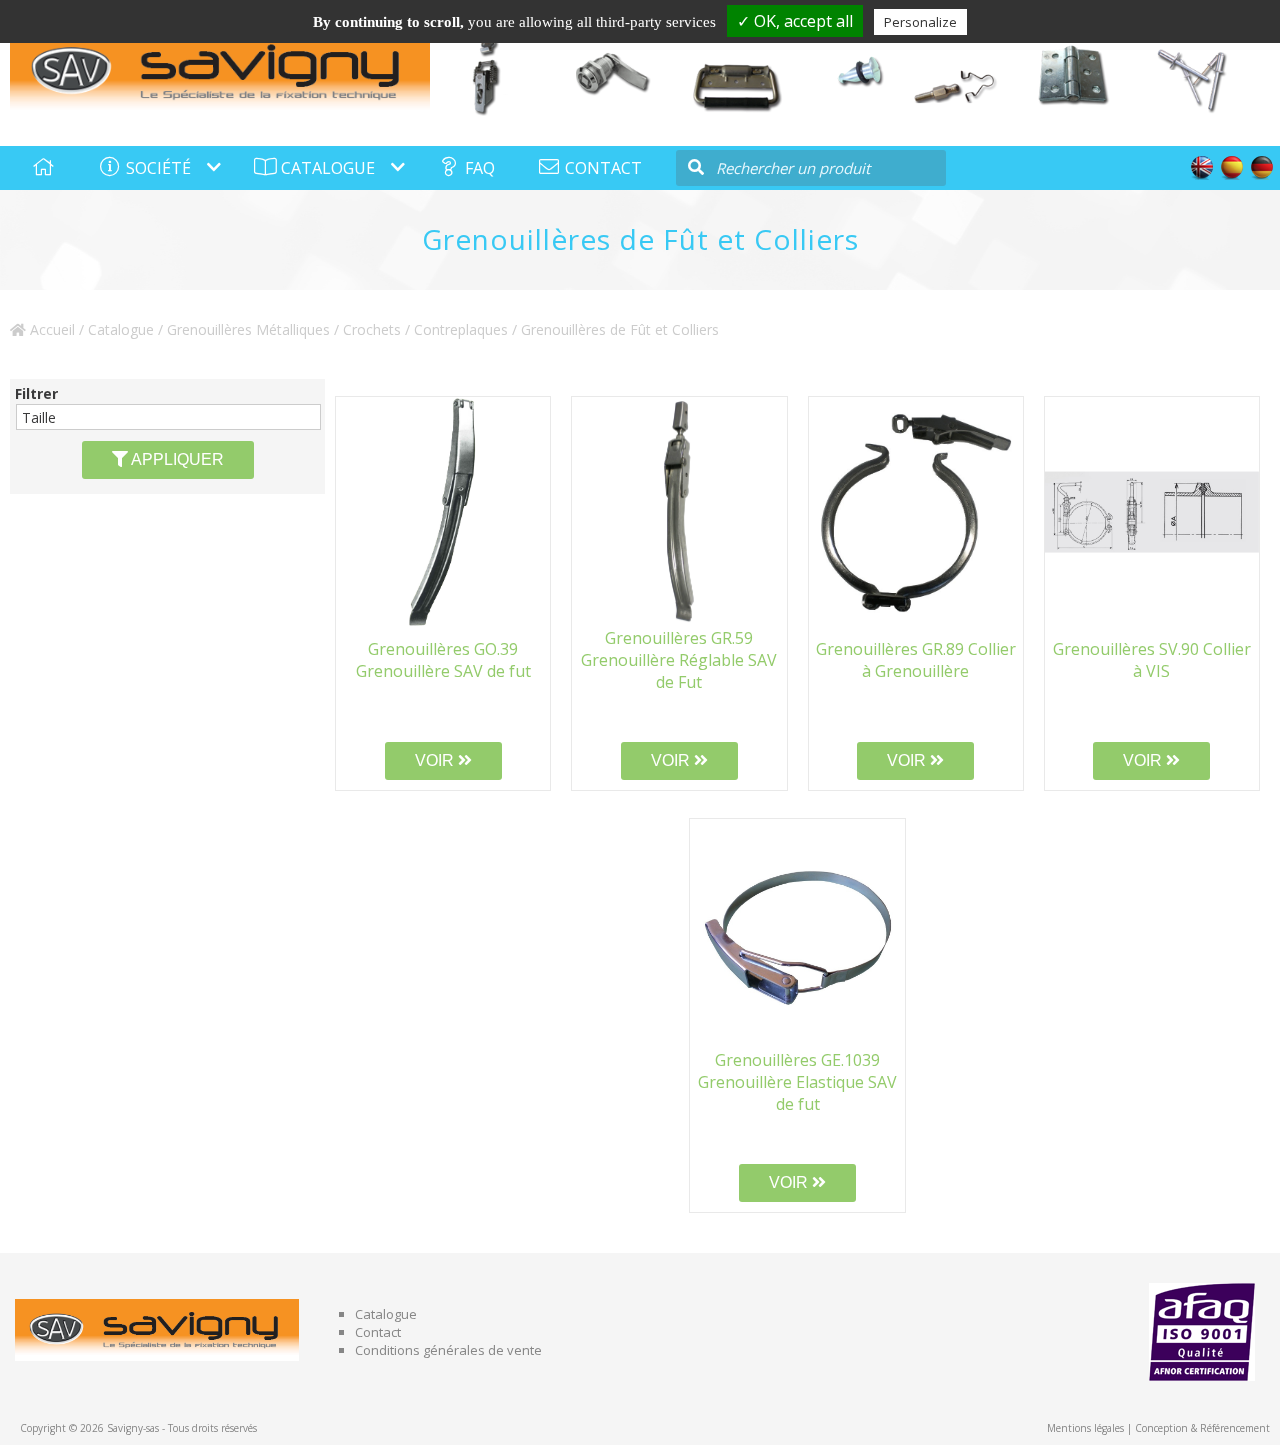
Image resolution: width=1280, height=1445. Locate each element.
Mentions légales (1085, 1428)
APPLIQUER (176, 459)
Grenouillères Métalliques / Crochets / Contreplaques (337, 329)
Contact (378, 1332)
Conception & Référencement (1202, 1428)
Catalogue (121, 329)
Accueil (50, 329)
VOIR (436, 760)
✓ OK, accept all (795, 21)
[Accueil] (220, 71)
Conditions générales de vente (448, 1350)
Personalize (920, 22)
